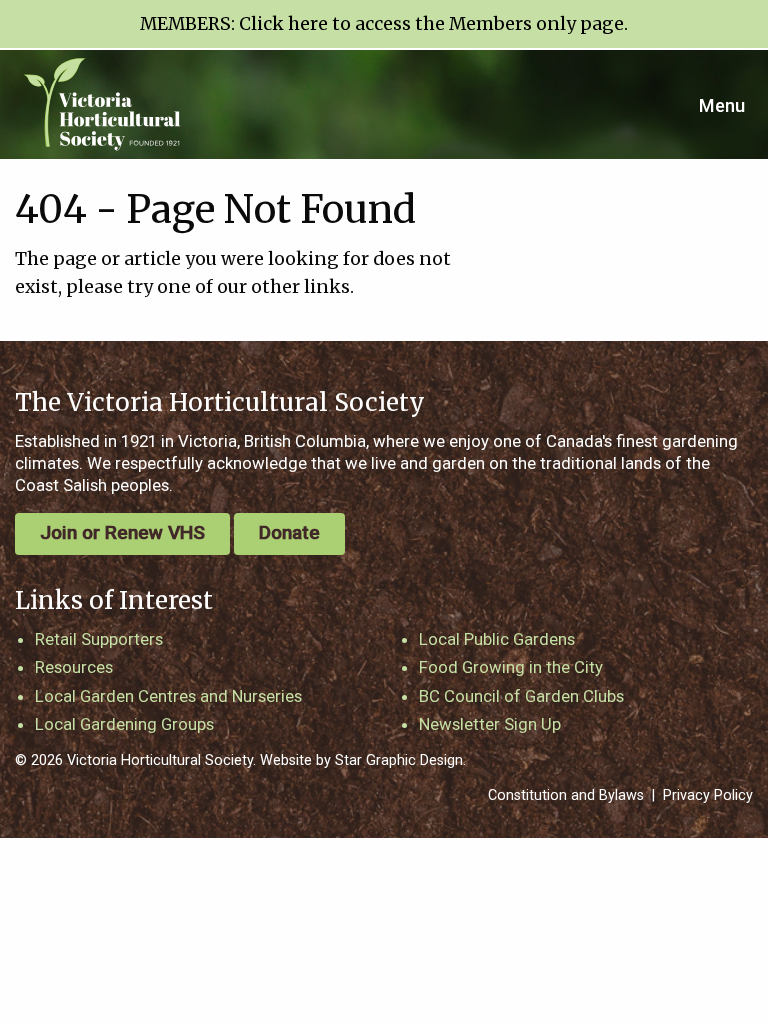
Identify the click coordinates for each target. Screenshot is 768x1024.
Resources (74, 667)
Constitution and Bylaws (566, 795)
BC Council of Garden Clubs (521, 696)
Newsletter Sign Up (490, 724)
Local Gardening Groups (124, 724)
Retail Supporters (99, 639)
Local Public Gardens (497, 639)
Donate (289, 532)
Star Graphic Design (399, 760)
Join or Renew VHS (122, 532)
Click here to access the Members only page (431, 24)
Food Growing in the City (511, 667)
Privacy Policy (708, 795)
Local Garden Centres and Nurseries (168, 696)
